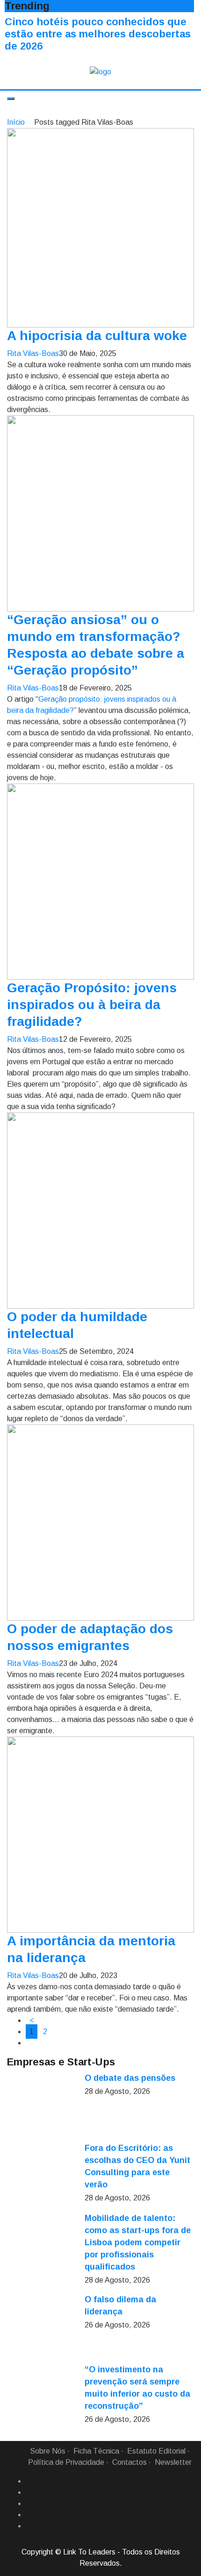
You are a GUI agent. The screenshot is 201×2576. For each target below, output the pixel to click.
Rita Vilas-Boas (33, 353)
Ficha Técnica (96, 2451)
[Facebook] (29, 2481)
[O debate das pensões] (42, 2107)
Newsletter (173, 2462)
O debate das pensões (130, 2078)
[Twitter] (29, 2504)
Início (16, 122)
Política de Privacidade (66, 2462)
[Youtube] (29, 2526)
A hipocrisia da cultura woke (97, 336)
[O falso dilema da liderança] (42, 2328)
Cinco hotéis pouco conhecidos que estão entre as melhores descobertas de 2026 (98, 34)
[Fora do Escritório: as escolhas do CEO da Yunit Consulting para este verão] (42, 2177)
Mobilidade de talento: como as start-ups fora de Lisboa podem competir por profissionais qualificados (138, 2242)
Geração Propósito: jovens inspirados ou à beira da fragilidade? (92, 1005)
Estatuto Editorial (156, 2451)
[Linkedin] (29, 2492)
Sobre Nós (48, 2451)
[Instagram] (29, 2515)
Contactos (129, 2462)
